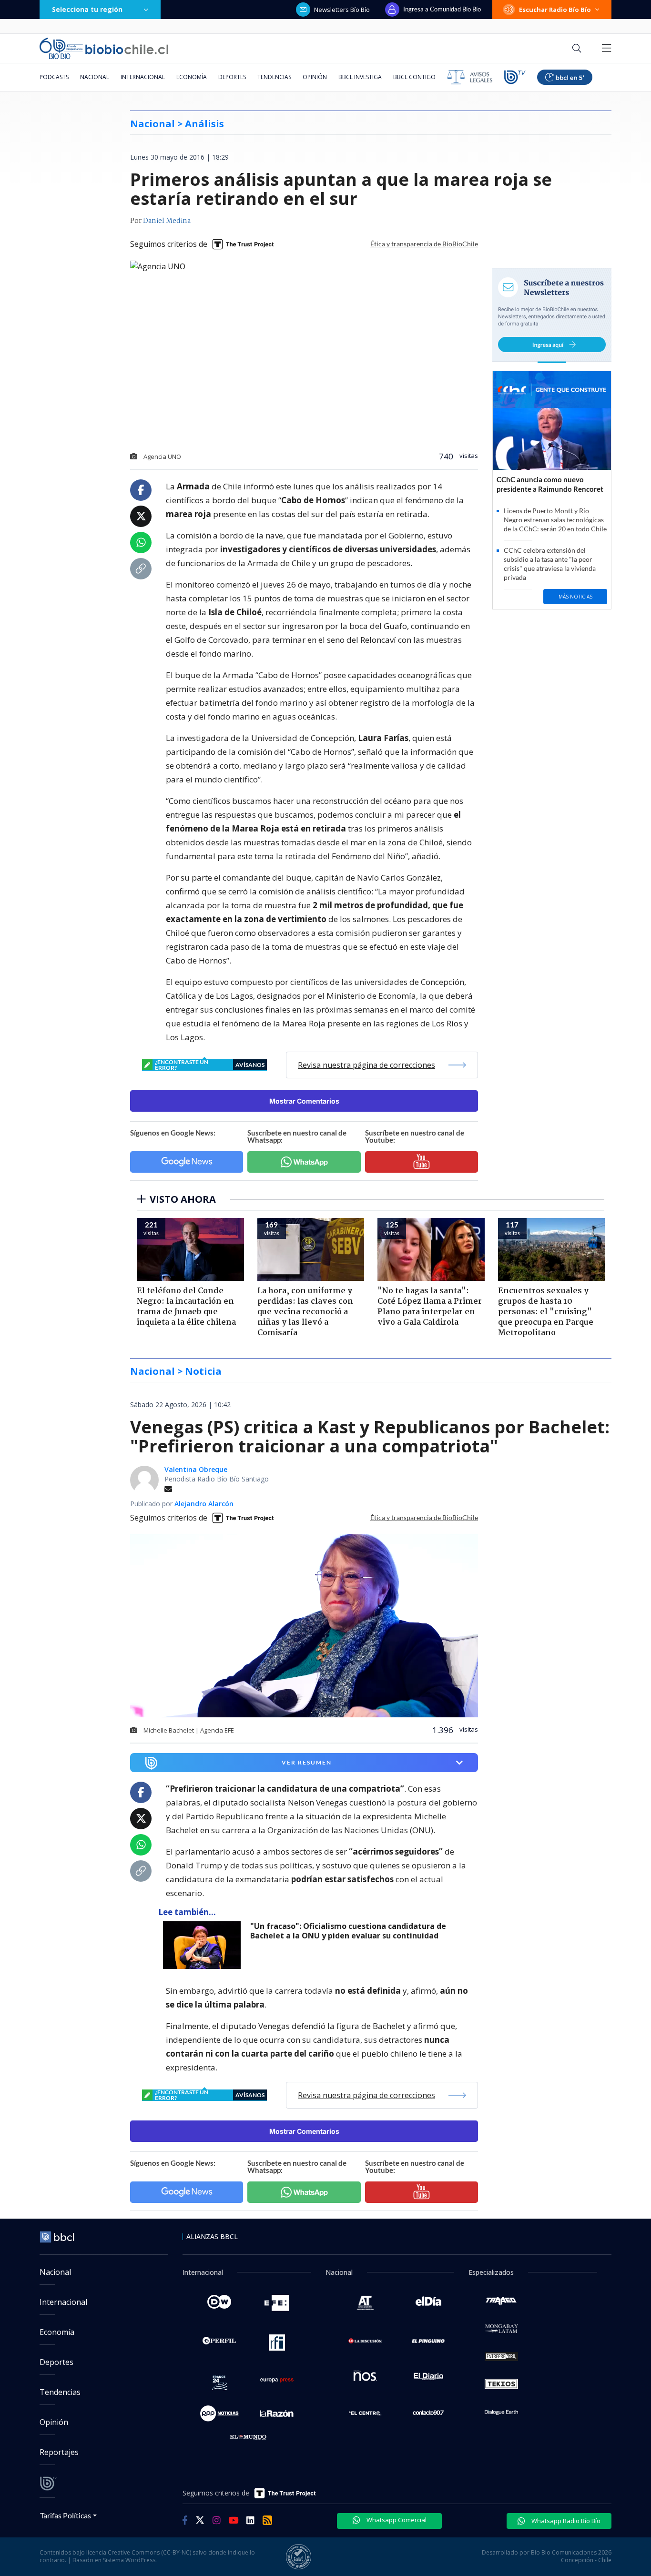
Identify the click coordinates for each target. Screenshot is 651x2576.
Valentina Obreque (196, 1469)
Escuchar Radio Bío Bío (555, 10)
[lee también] (204, 1945)
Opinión (315, 77)
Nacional (95, 77)
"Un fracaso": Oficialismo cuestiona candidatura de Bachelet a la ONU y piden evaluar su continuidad (348, 1931)
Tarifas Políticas (66, 2515)
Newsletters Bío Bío (342, 10)
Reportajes (59, 2452)
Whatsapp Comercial (396, 2520)
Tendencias (274, 77)
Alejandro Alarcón (204, 1504)
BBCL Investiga (360, 77)
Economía (192, 77)
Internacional (143, 77)
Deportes (232, 77)
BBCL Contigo (414, 77)
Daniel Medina (167, 221)
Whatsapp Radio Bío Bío (565, 2521)
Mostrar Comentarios (304, 1101)
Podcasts (54, 77)
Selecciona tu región (87, 9)
